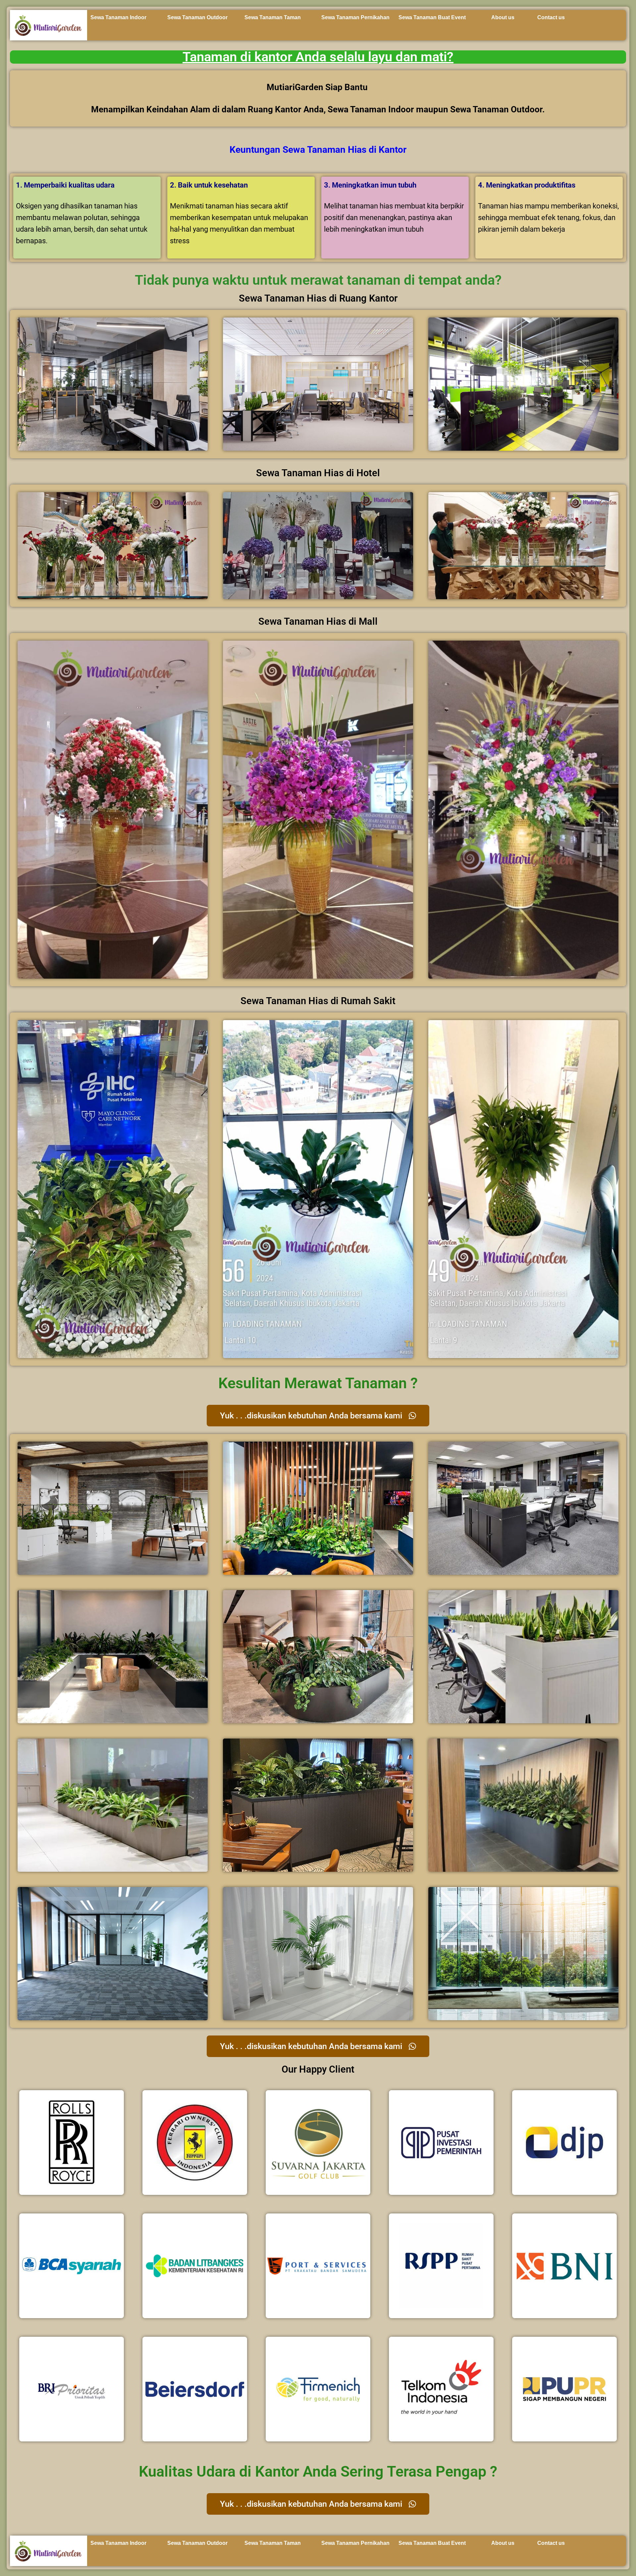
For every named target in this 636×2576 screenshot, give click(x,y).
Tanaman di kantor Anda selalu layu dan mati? (318, 57)
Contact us (551, 17)
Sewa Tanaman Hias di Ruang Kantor (318, 298)
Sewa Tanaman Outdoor (197, 17)
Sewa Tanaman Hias (324, 150)
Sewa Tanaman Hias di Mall (318, 621)
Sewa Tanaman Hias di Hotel (318, 473)
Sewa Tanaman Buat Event (432, 17)
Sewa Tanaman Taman (273, 17)
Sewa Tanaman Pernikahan (355, 17)
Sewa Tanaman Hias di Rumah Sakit (318, 1001)
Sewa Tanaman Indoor (118, 17)
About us (503, 17)
